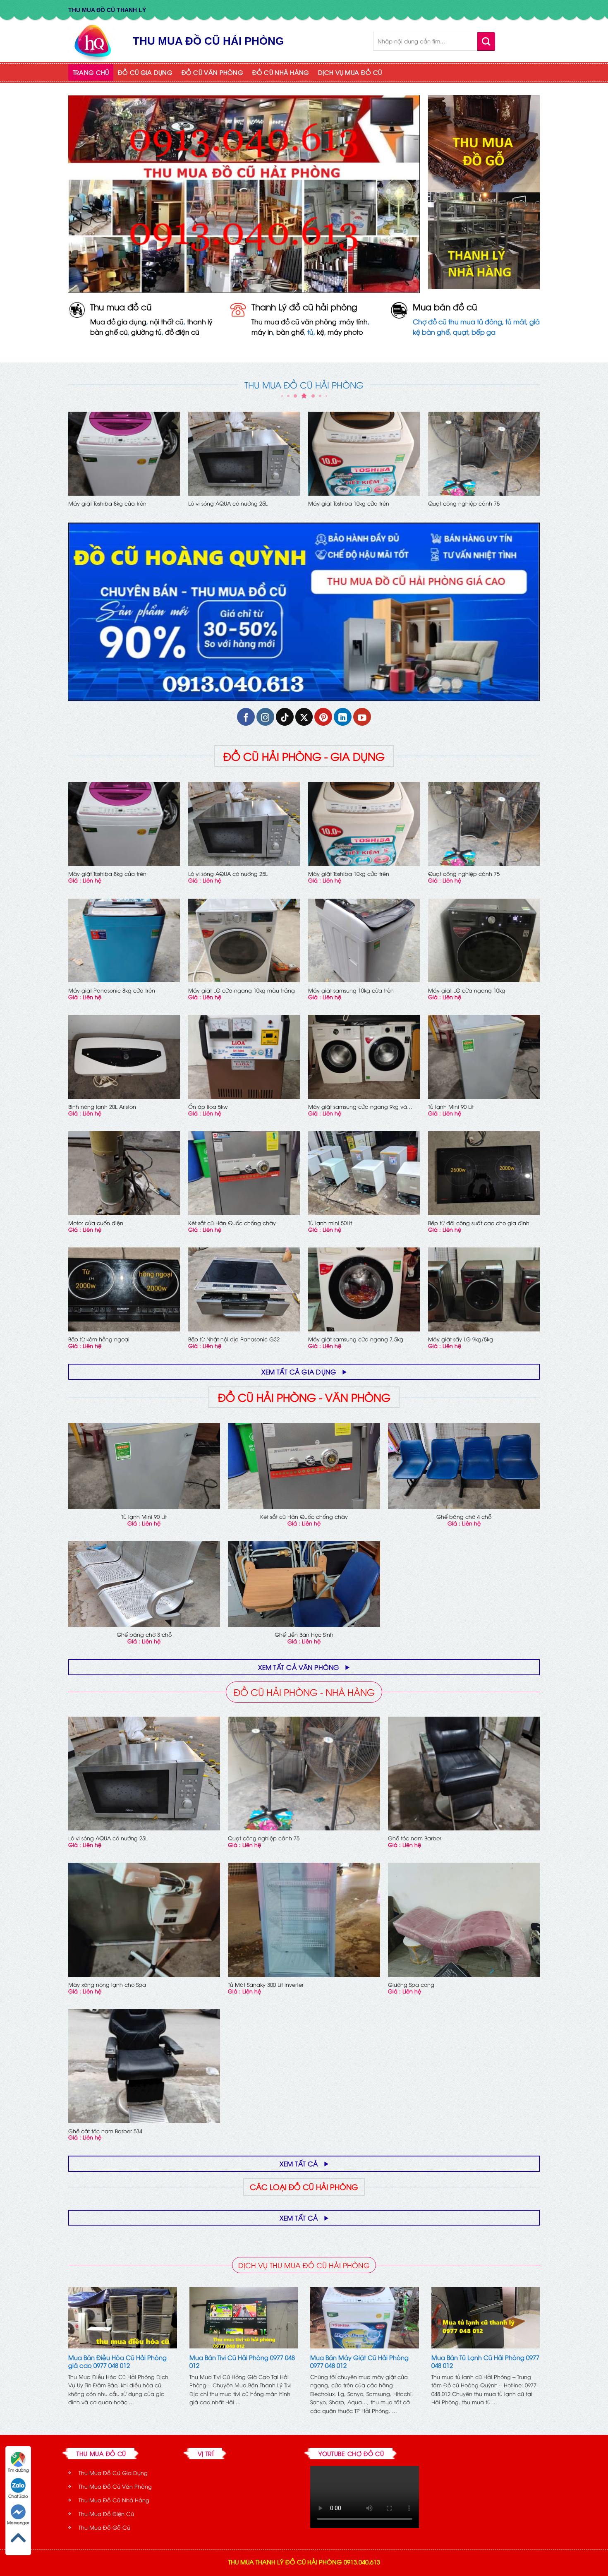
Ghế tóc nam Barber (415, 1838)
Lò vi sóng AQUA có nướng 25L (228, 503)
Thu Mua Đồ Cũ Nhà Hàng (114, 2500)
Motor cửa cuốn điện (96, 1223)
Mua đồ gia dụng (118, 321)
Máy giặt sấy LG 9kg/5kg (461, 1339)
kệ (321, 332)
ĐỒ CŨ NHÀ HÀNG (281, 72)
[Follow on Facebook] (246, 717)
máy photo (345, 332)
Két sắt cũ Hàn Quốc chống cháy (232, 1223)
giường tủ (146, 332)
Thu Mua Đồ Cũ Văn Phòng (115, 2486)
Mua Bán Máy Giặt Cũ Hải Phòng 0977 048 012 (359, 2361)
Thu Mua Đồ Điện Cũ (106, 2514)
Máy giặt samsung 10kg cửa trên (351, 990)
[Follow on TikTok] (285, 717)
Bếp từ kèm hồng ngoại (99, 1339)
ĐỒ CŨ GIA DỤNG (145, 72)
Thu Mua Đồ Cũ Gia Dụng (113, 2473)
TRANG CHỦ (91, 72)
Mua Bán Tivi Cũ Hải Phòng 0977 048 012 (242, 2361)
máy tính (354, 321)
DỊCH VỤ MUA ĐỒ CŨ (350, 72)
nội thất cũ (167, 321)
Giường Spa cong (411, 1985)
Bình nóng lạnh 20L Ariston (102, 1107)
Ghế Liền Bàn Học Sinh (304, 1635)
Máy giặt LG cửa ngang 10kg (467, 990)
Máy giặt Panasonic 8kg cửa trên (112, 990)
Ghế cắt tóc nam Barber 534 (105, 2131)
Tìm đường (18, 2470)
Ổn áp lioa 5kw (208, 1107)
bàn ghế (290, 332)
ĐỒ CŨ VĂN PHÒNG (212, 72)
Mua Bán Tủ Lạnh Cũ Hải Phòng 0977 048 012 (485, 2361)
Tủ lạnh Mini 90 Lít (451, 1107)
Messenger (18, 2522)
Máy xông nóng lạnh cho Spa (107, 1985)
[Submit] (486, 41)
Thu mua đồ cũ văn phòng (294, 321)
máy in (262, 332)
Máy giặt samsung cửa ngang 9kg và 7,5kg (358, 1107)
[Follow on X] (304, 717)
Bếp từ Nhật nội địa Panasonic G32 (234, 1339)
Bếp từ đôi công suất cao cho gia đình (479, 1223)
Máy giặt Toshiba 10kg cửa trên (349, 503)
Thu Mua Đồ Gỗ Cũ (104, 2527)
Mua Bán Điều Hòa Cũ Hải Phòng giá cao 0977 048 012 (117, 2361)
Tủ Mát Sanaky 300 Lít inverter (266, 1985)
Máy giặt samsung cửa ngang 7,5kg (356, 1339)
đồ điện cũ (182, 332)
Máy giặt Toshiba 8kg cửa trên (107, 503)
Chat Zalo (18, 2496)
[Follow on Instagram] (265, 717)
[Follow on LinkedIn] (343, 717)
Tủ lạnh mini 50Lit (330, 1223)
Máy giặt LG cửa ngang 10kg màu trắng (242, 990)
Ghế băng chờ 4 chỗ (464, 1517)
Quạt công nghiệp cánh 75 (464, 503)
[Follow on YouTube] (362, 717)
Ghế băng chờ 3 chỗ (144, 1635)
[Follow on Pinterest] (323, 717)
